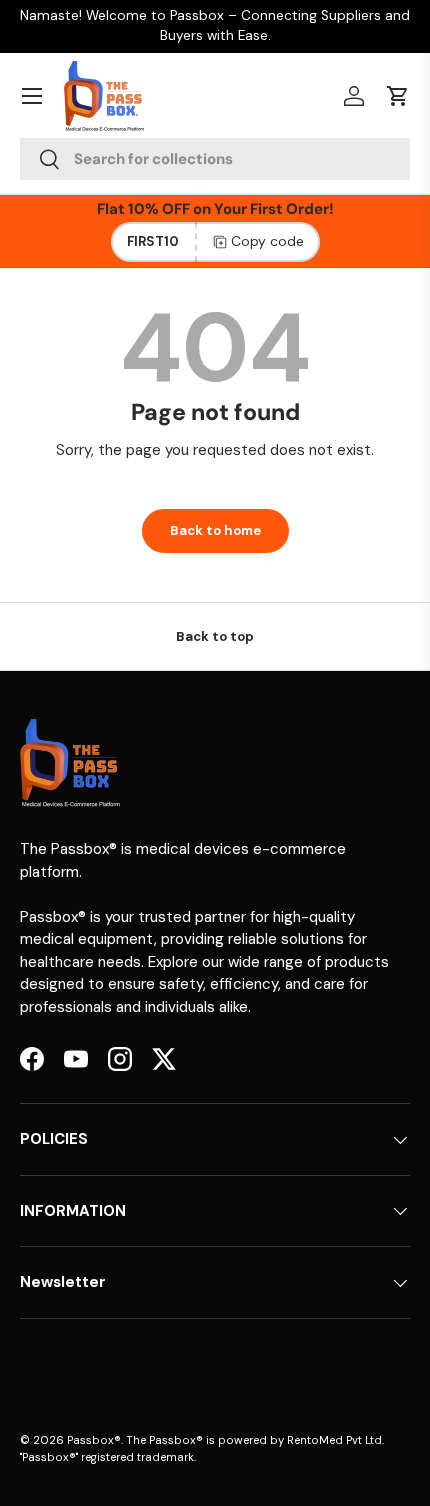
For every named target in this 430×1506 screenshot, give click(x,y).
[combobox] (215, 159)
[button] (398, 96)
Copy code (267, 241)
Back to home (215, 530)
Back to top (215, 636)
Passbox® (94, 1440)
